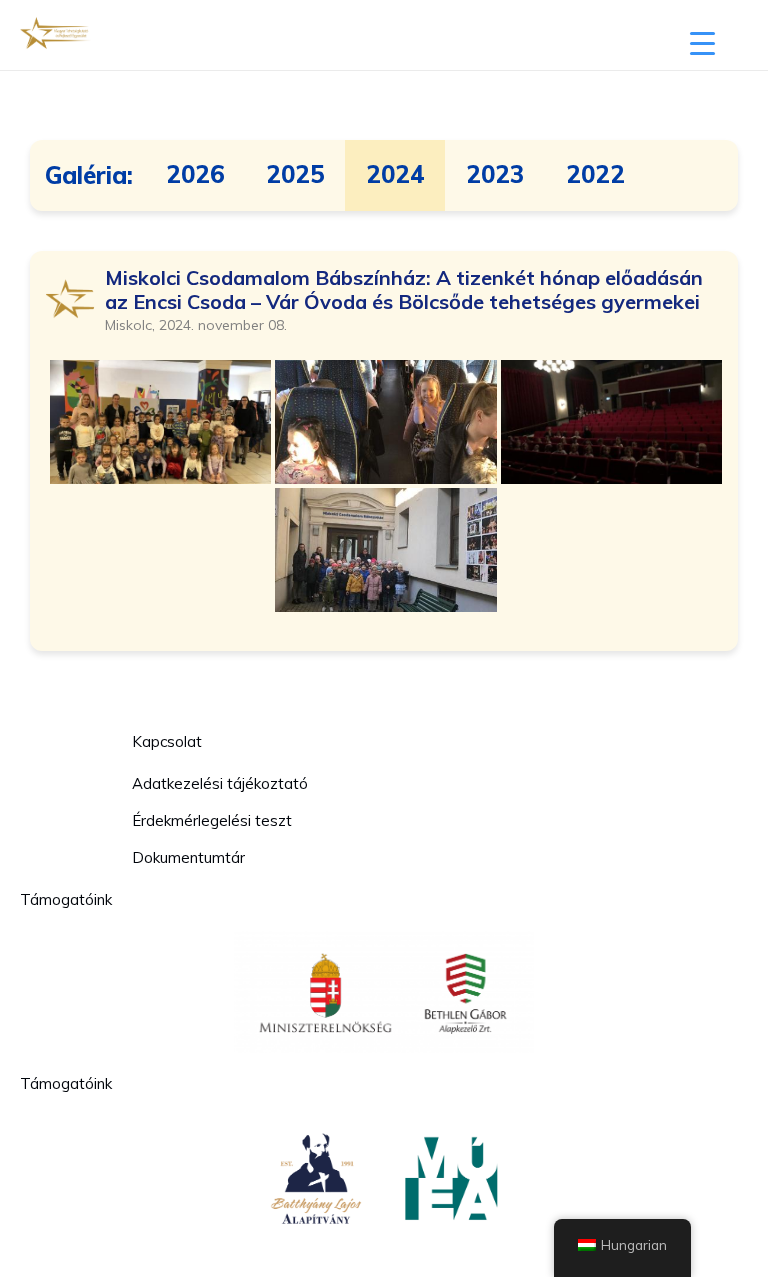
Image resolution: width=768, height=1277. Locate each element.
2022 (595, 174)
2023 (495, 174)
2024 (395, 174)
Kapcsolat (167, 741)
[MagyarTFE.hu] (55, 35)
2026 (195, 174)
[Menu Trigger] (702, 42)
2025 (295, 174)
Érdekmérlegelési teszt (212, 820)
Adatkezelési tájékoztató (220, 783)
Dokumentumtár (188, 857)
